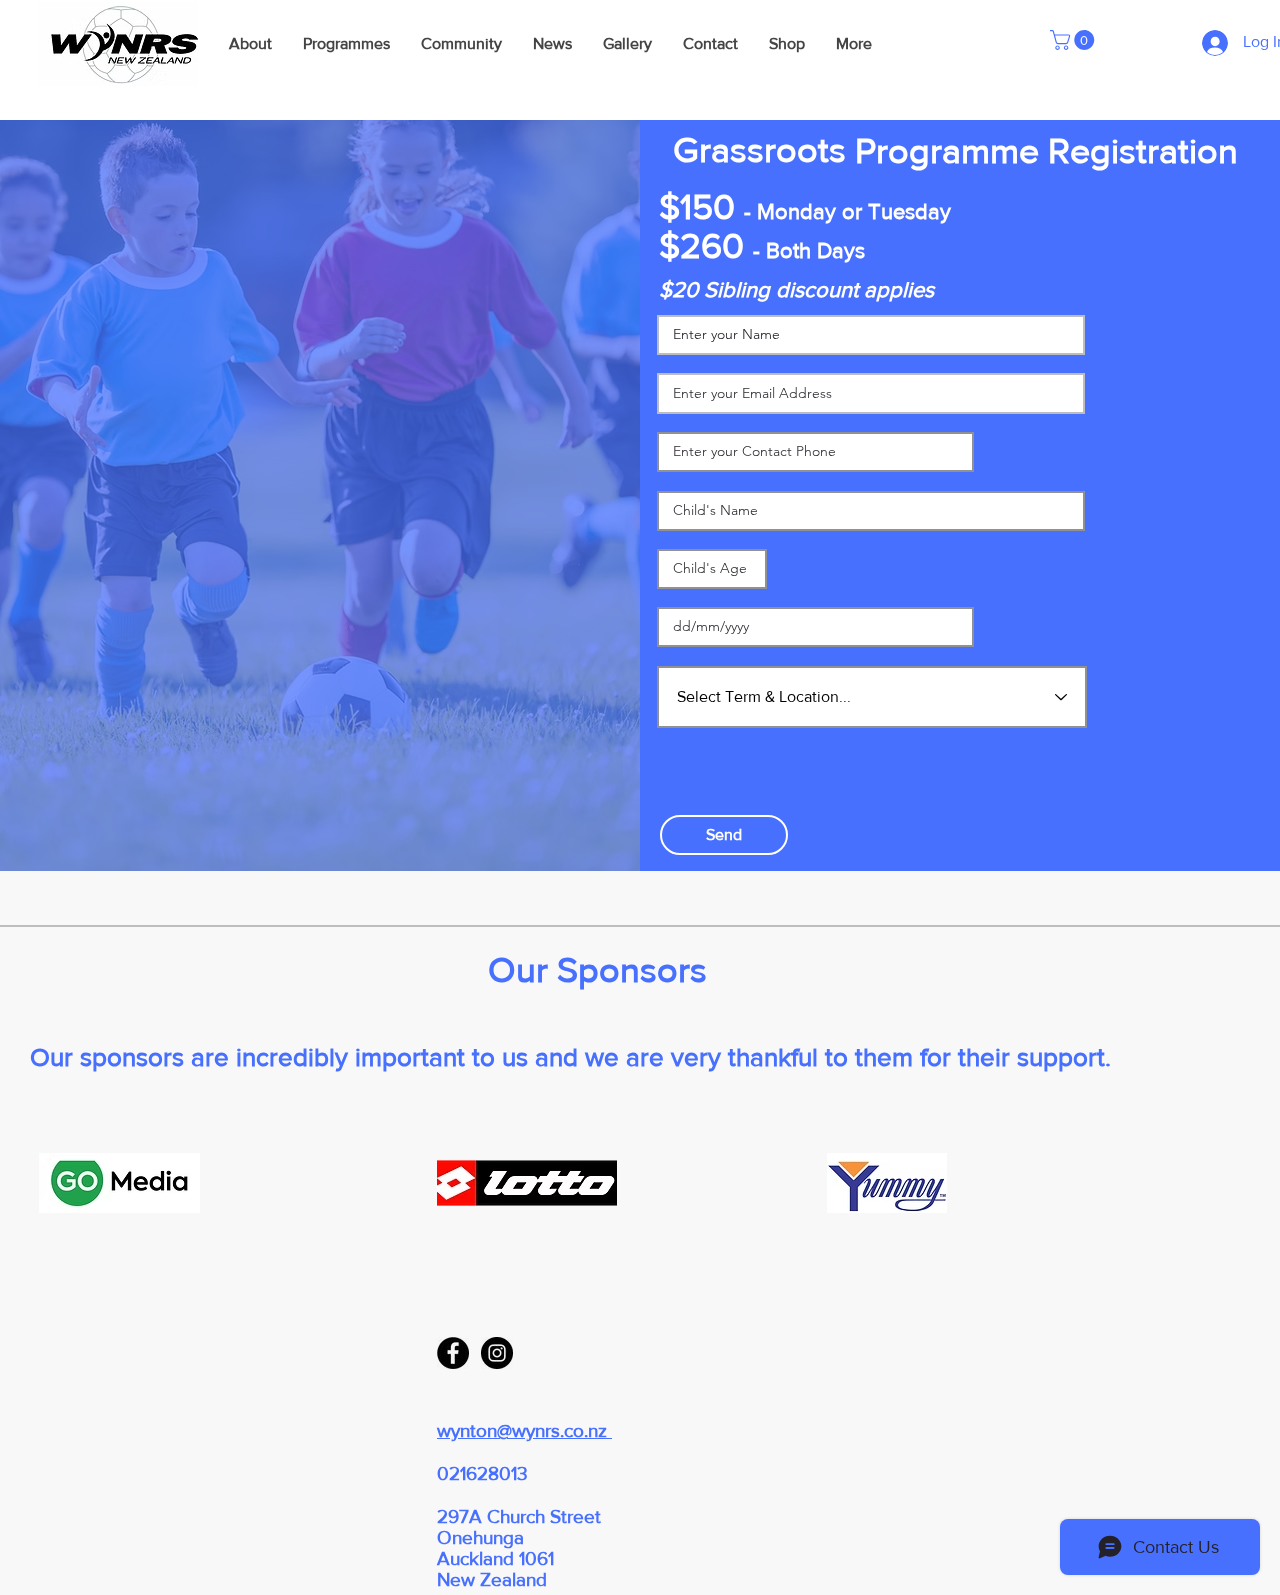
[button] (1074, 40)
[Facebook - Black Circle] (453, 1353)
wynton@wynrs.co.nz (524, 1430)
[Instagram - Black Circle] (497, 1353)
